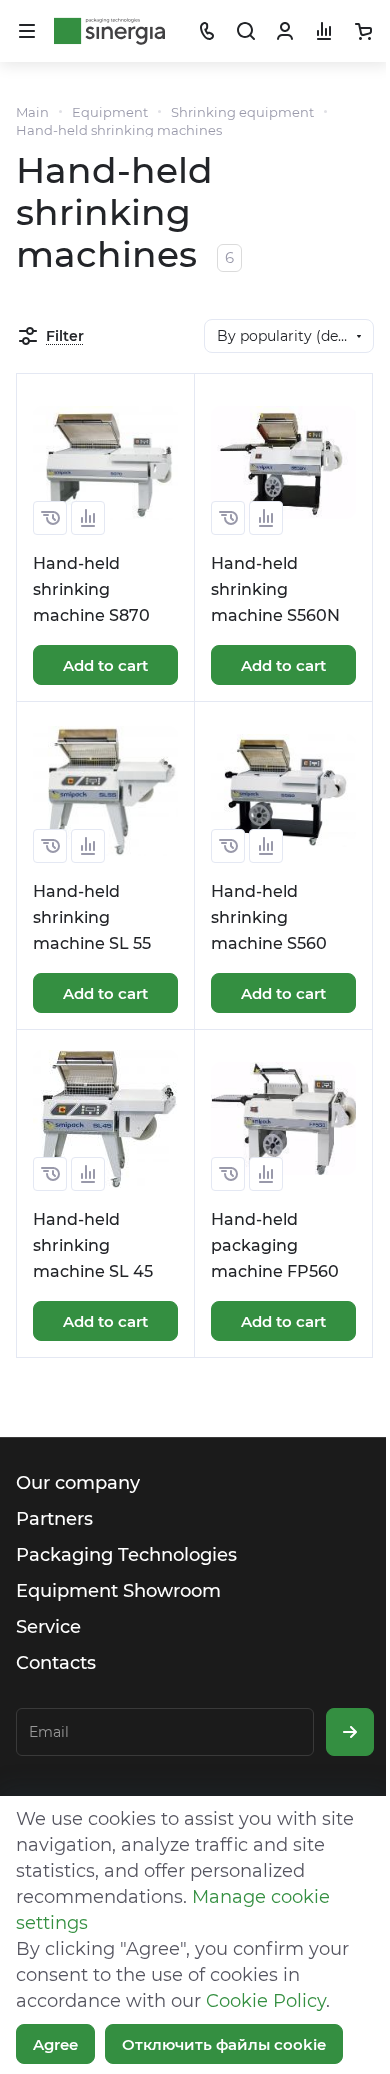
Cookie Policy (266, 2001)
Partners (54, 1519)
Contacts (56, 1663)
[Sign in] (285, 31)
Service (48, 1627)
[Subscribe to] (350, 1732)
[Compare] (88, 518)
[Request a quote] (50, 518)
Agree (55, 2044)
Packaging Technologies (126, 1555)
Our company (78, 1483)
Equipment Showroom (118, 1591)
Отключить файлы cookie (224, 2044)
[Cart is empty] (363, 31)
